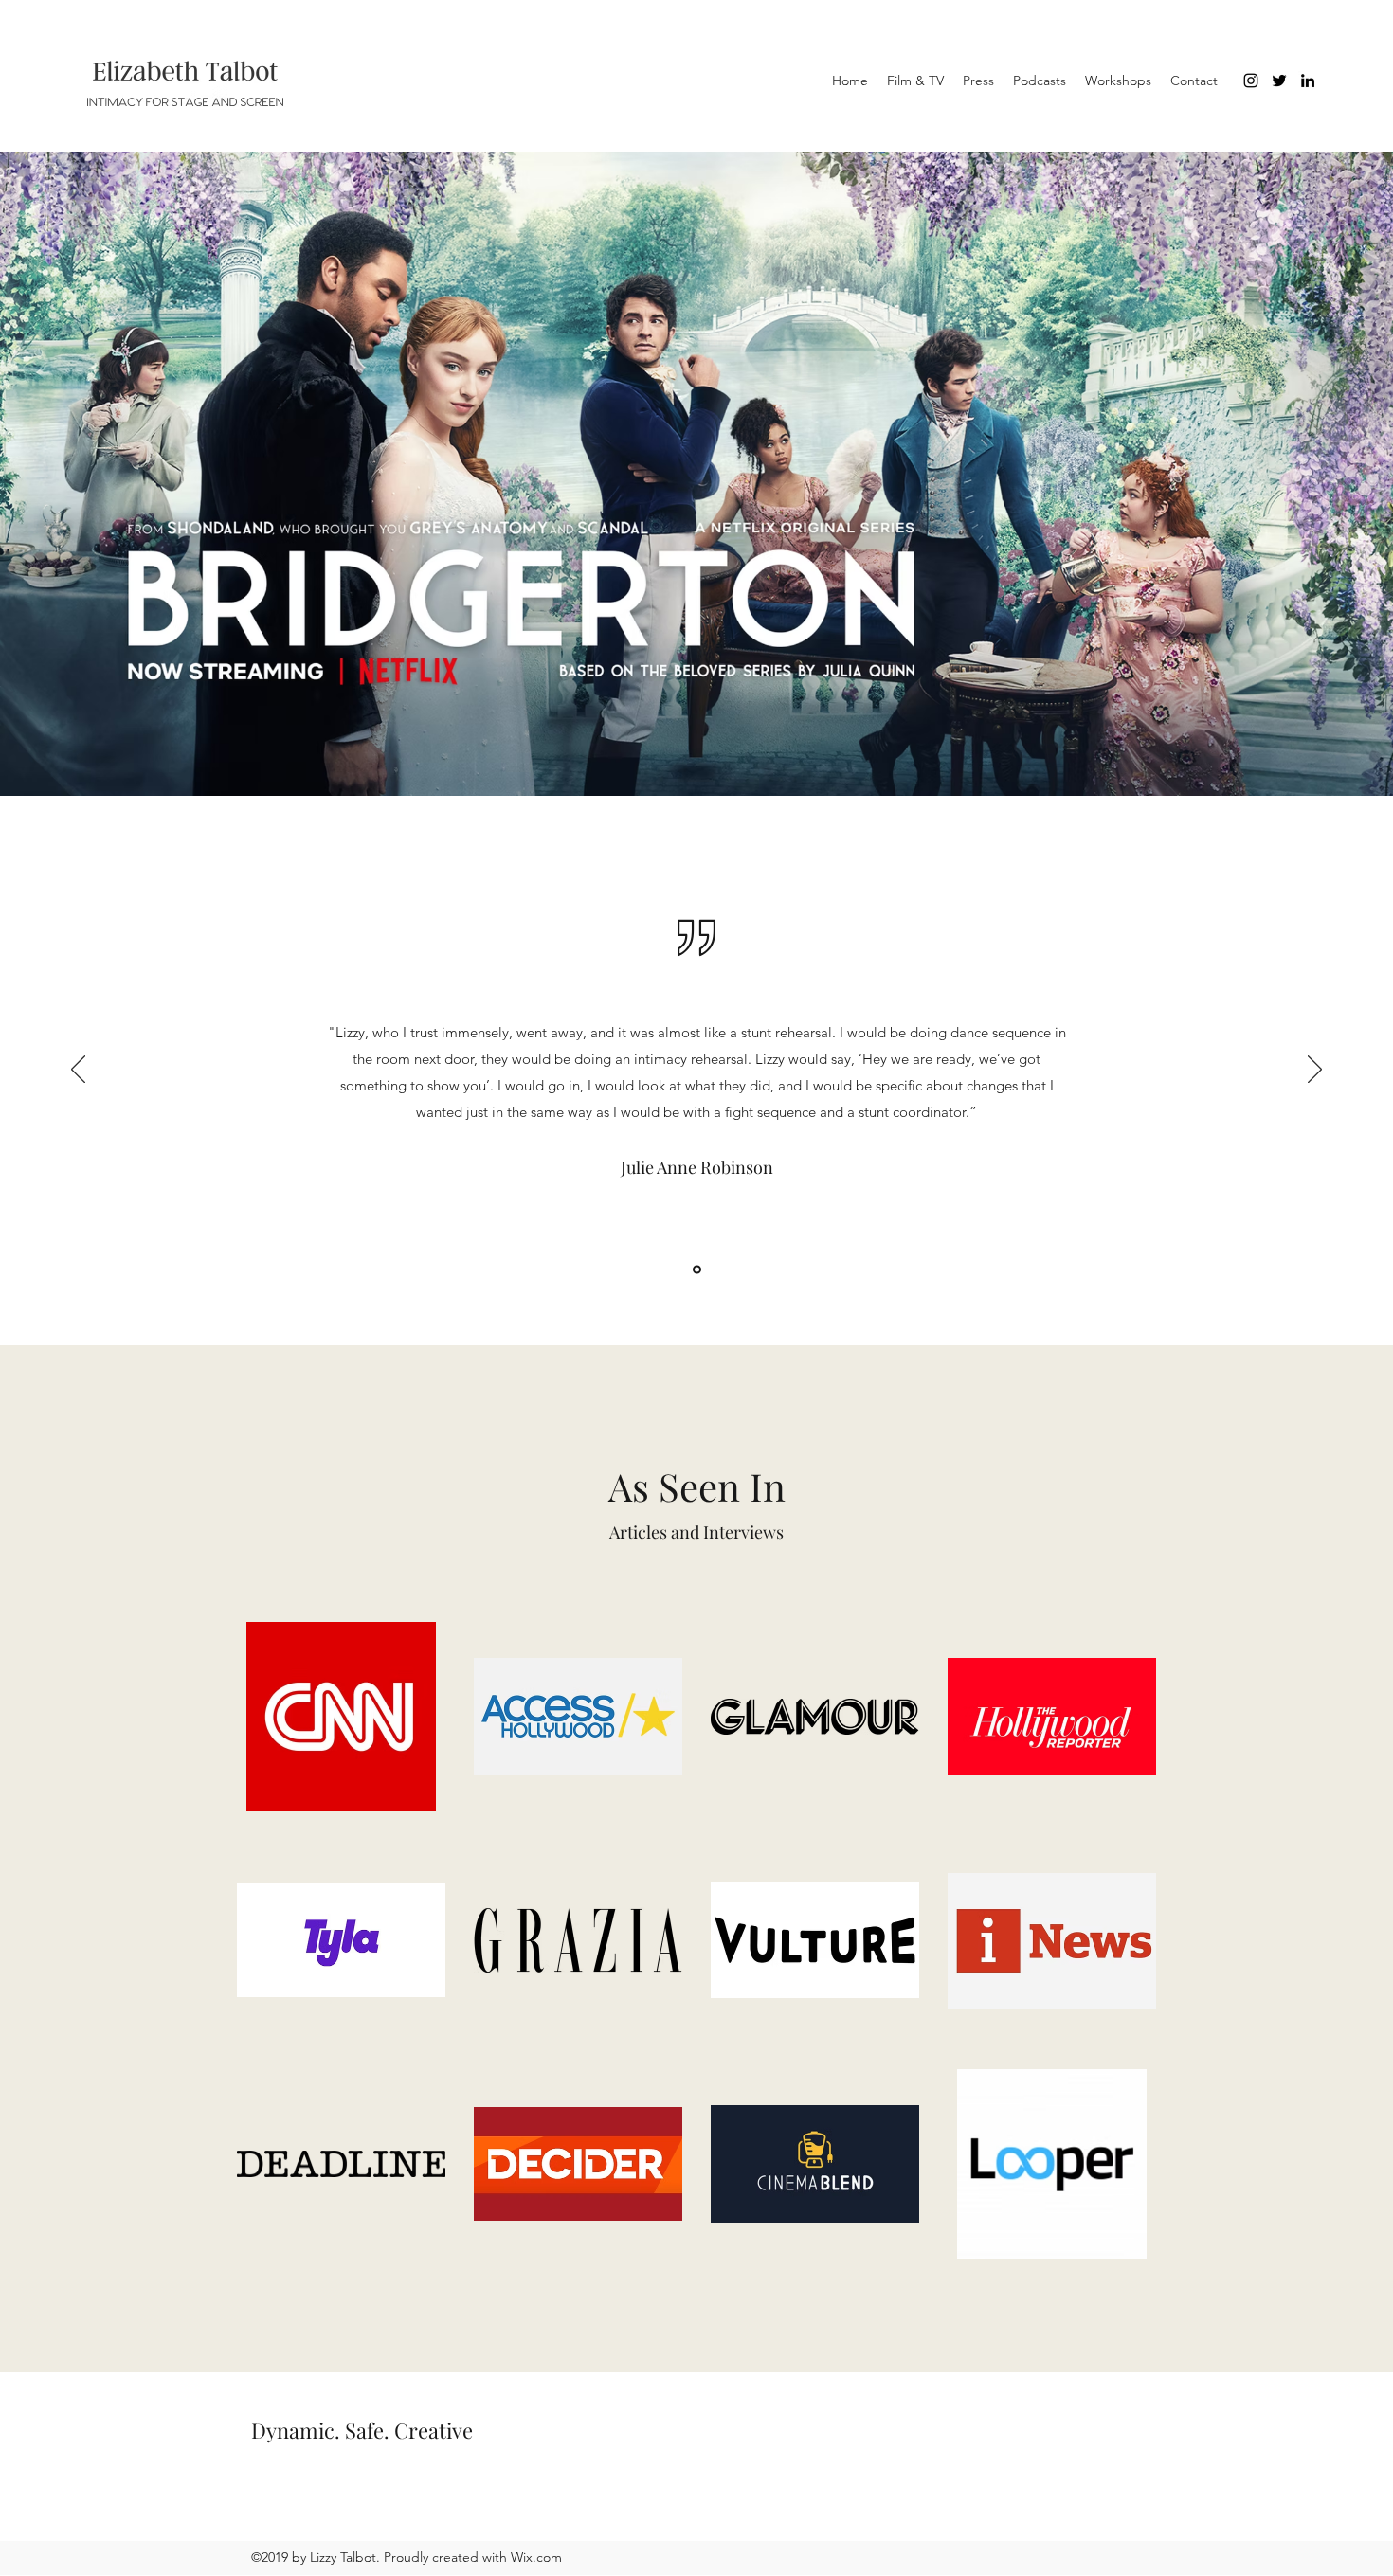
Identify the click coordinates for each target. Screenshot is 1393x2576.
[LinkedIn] (1308, 81)
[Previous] (78, 1071)
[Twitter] (1279, 81)
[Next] (1315, 1071)
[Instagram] (1251, 81)
